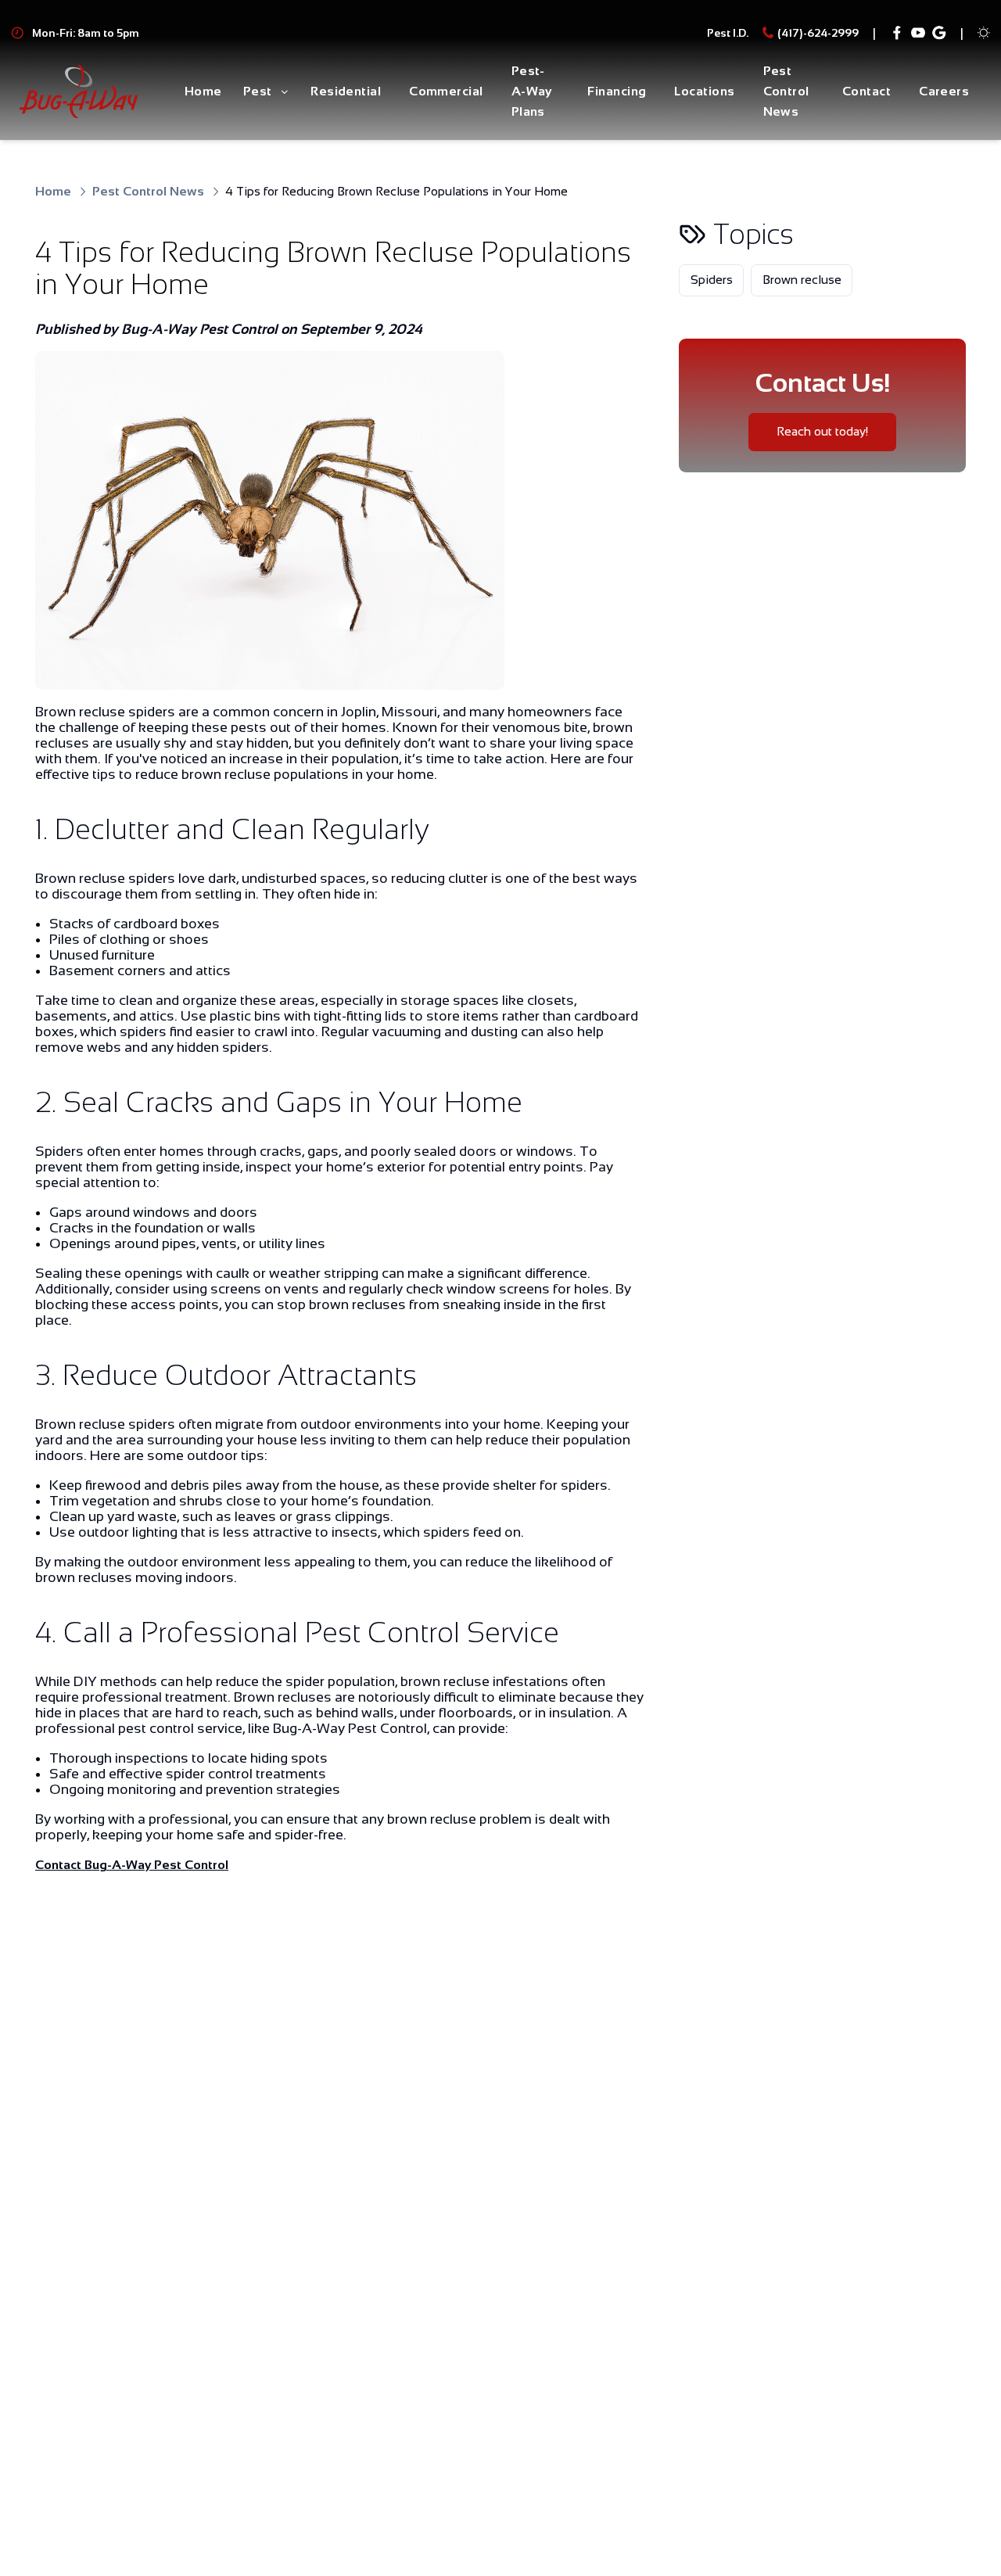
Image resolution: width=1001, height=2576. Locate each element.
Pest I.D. (728, 33)
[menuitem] (203, 92)
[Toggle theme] (984, 33)
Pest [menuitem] (258, 91)
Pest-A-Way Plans (532, 91)
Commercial (446, 91)
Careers (944, 91)
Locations (704, 91)
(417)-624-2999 (818, 33)
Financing (617, 91)
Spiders (712, 280)
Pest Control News (786, 91)
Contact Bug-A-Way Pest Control (132, 1865)
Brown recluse (802, 280)
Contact (866, 91)
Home (203, 91)
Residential (346, 91)
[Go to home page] (79, 92)
